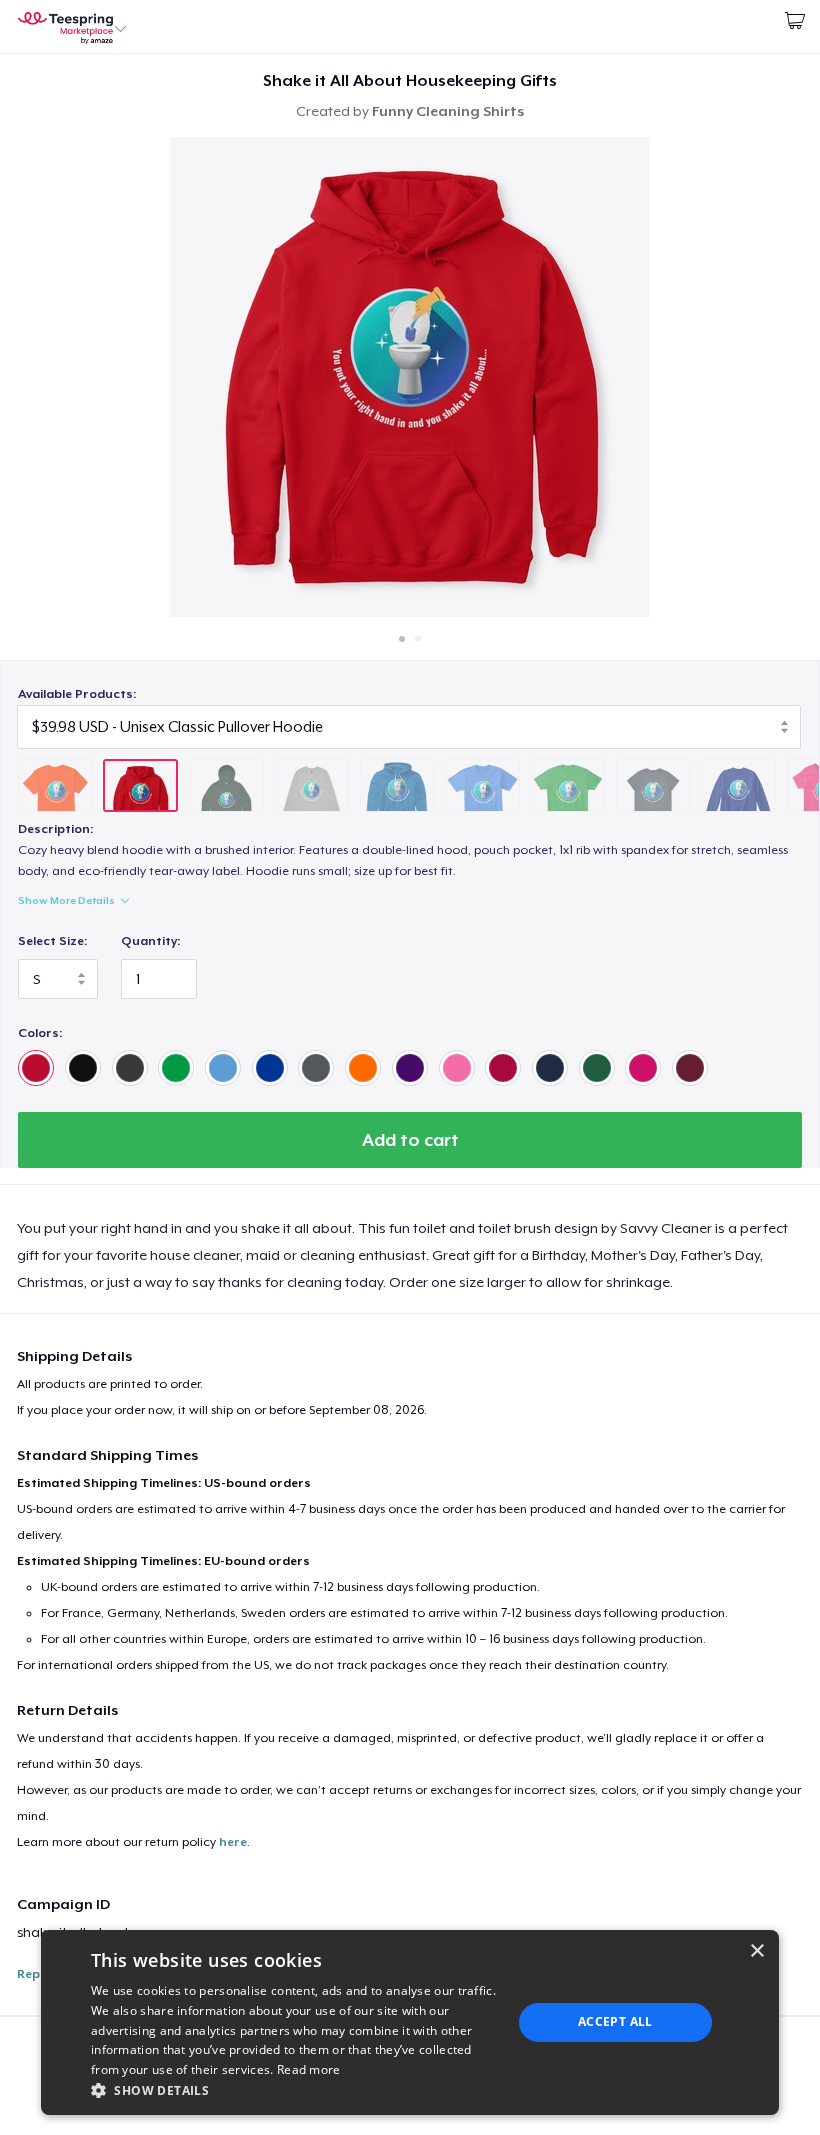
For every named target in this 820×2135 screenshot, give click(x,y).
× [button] (756, 1951)
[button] (295, 2090)
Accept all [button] (615, 2021)
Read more (309, 2069)
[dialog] (410, 2022)
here (233, 1842)
